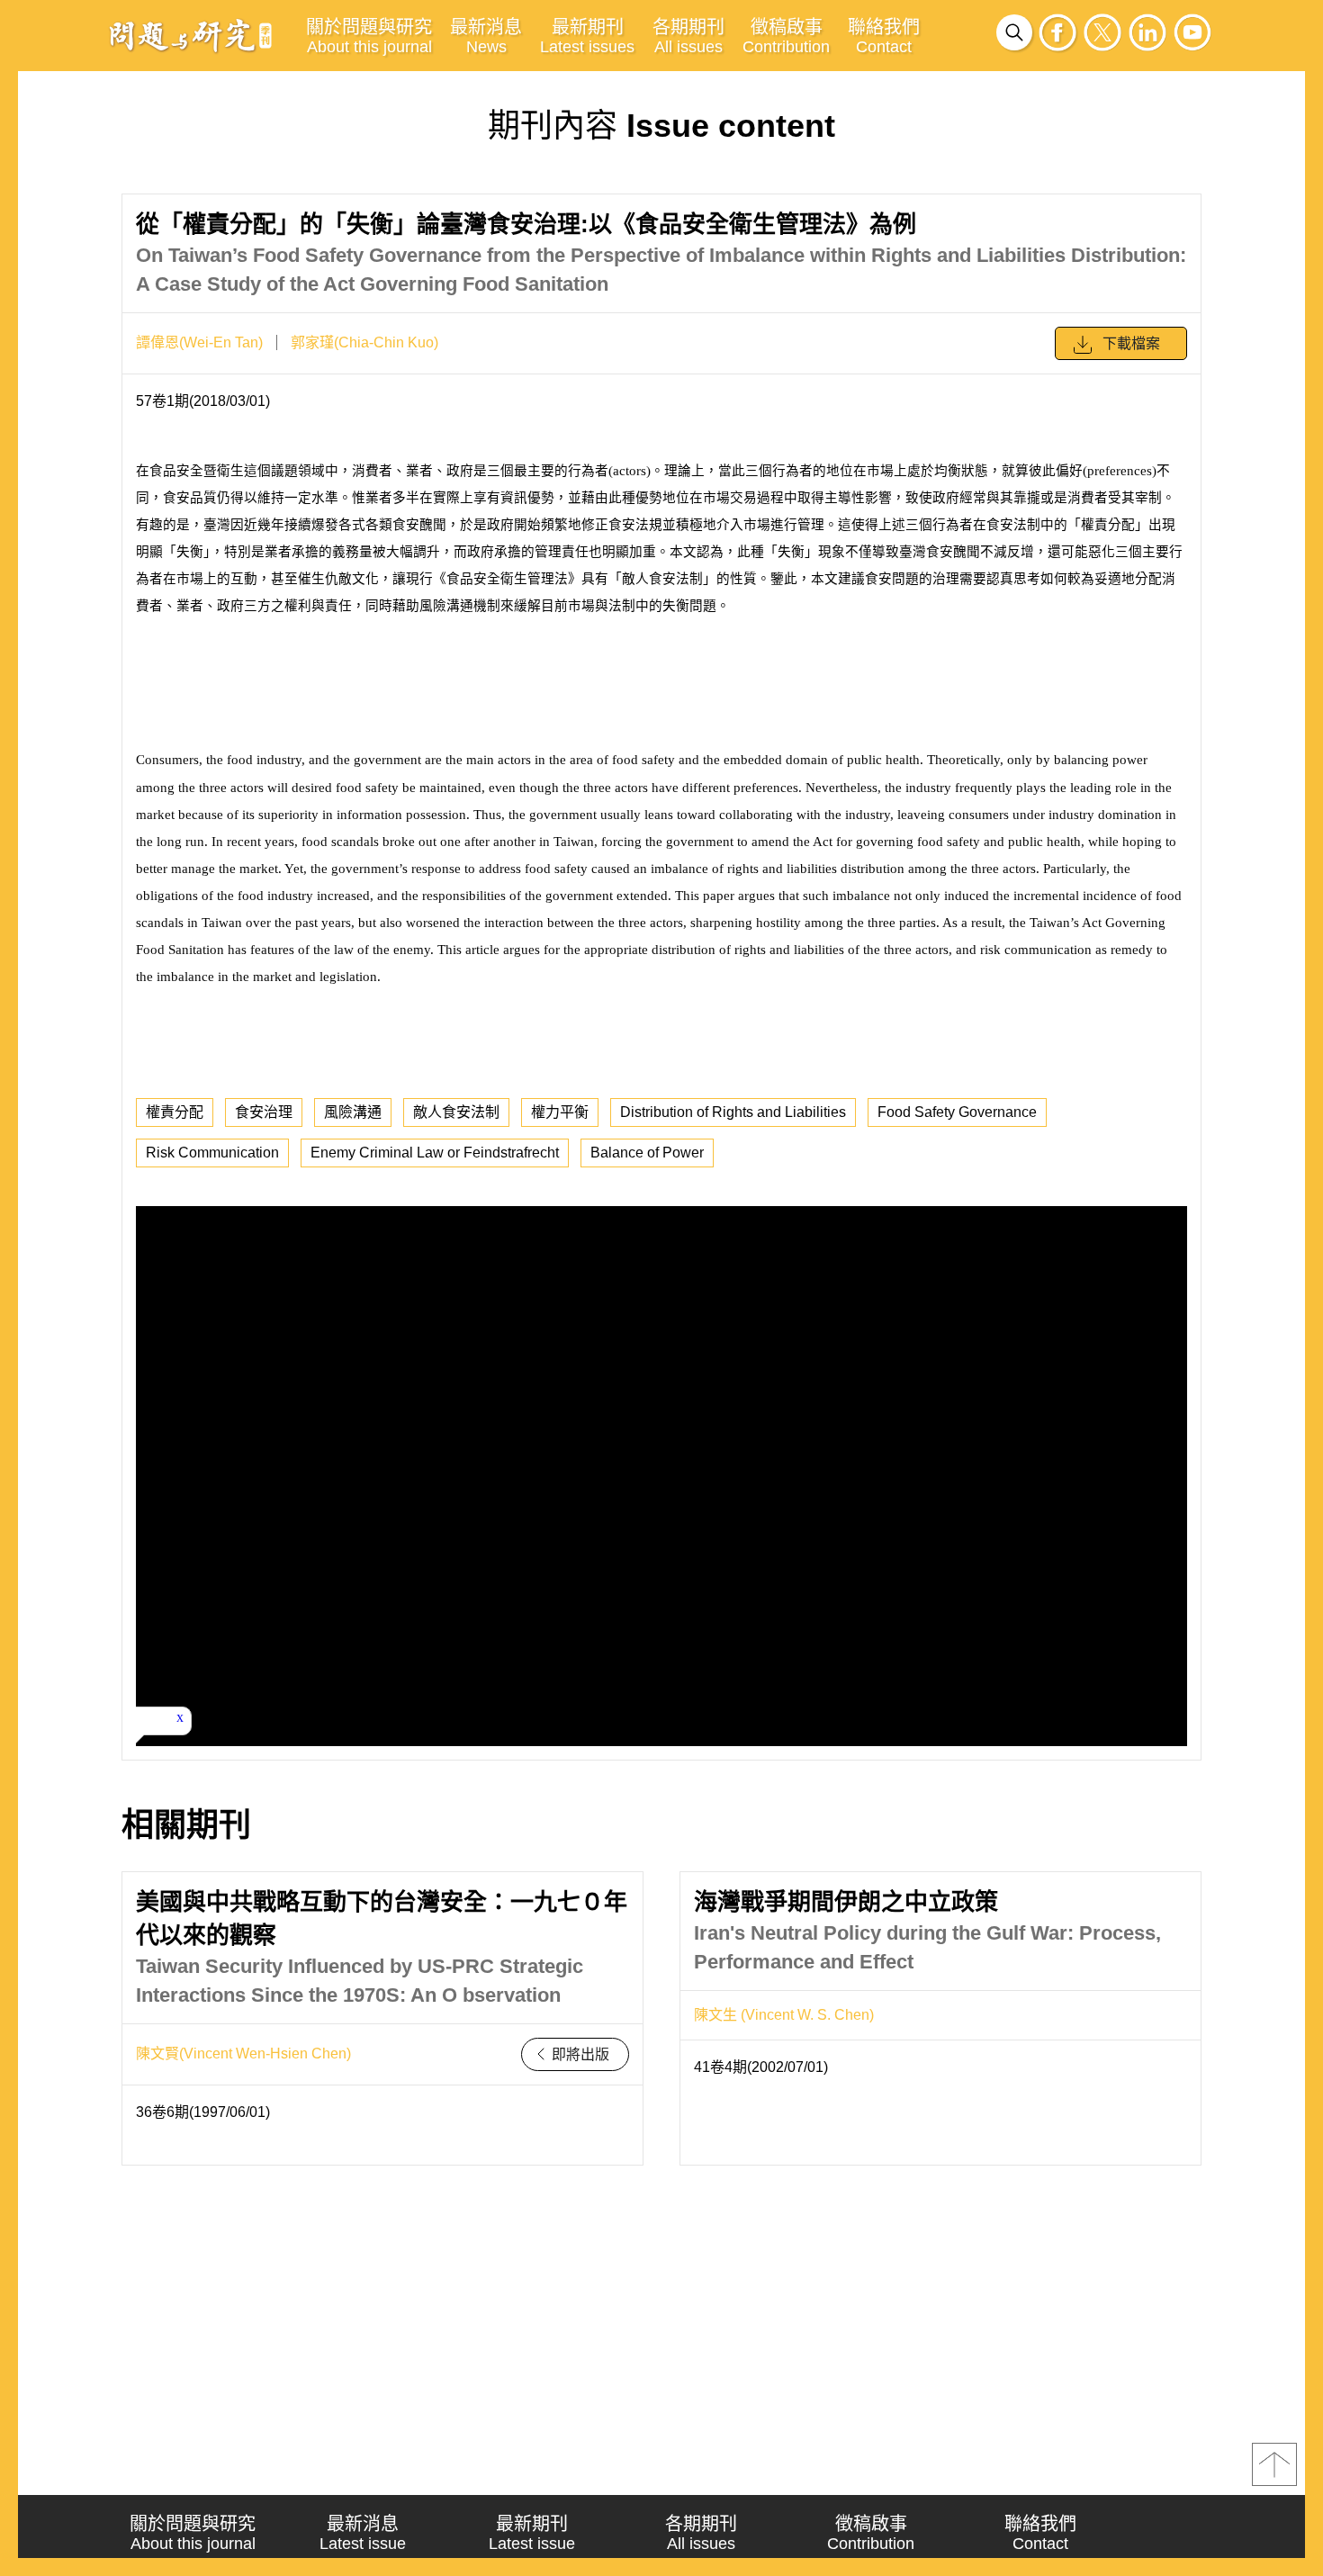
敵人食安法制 (456, 1112)
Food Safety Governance (957, 1112)
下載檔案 (1131, 343)
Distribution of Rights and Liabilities (733, 1112)
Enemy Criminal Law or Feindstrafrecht (435, 1153)
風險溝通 (353, 1112)
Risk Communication (212, 1153)
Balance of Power (647, 1153)
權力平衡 (560, 1112)
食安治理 (264, 1112)
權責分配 (175, 1112)
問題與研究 (191, 35)
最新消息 (486, 36)
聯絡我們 (884, 36)
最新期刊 (587, 36)
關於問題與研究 (369, 36)
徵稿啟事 (786, 36)
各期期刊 (688, 36)
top (1274, 2464)
